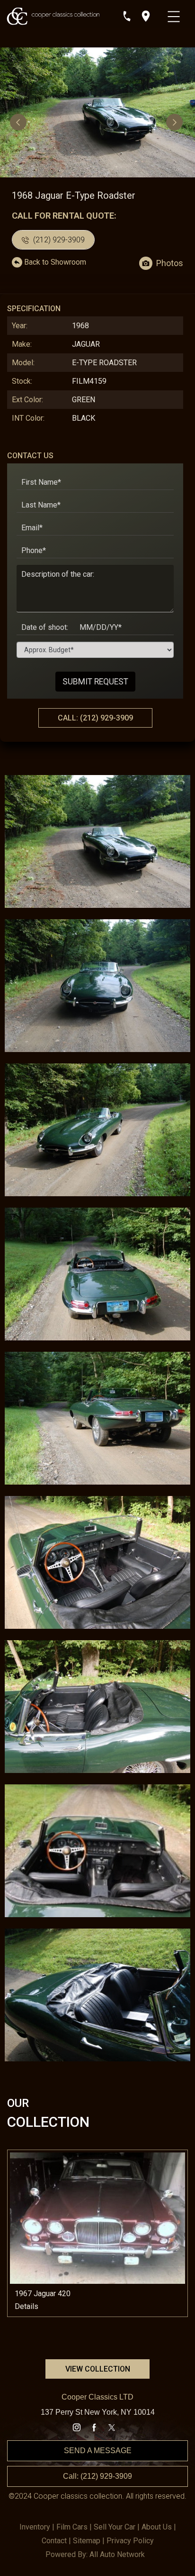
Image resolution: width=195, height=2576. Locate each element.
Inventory (35, 2527)
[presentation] (19, 122)
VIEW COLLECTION (98, 2369)
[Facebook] (94, 2428)
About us (157, 2527)
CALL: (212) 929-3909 (95, 718)
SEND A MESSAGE (98, 2451)
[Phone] (127, 16)
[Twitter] (112, 2428)
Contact (54, 2541)
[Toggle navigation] (175, 14)
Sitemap (87, 2541)
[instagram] (77, 2428)
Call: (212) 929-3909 (97, 2476)
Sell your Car (115, 2527)
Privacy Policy (130, 2541)
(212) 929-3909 (58, 240)
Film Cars (72, 2527)
